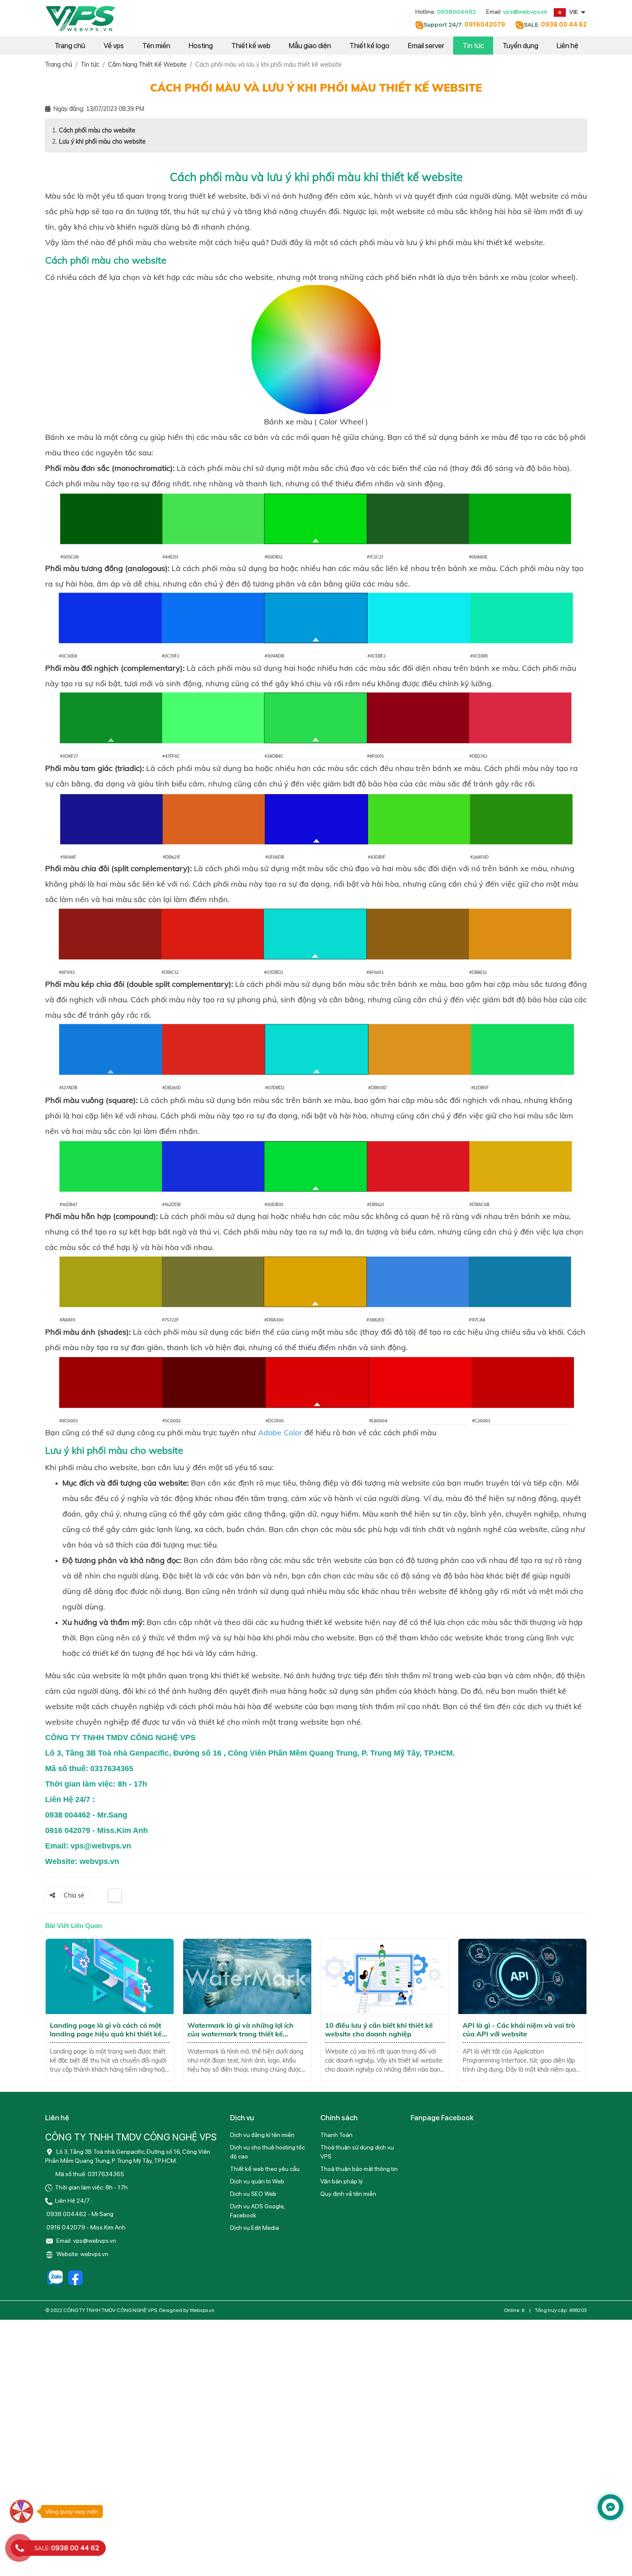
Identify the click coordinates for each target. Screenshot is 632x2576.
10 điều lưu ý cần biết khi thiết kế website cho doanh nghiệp (241, 2029)
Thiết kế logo (370, 46)
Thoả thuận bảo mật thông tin (359, 2169)
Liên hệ (568, 46)
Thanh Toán (336, 2135)
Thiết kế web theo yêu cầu (265, 2169)
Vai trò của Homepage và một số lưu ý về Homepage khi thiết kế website (522, 2029)
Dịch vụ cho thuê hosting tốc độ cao (267, 2152)
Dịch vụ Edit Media (255, 2228)
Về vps (114, 46)
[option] (110, 2010)
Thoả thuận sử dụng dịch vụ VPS (357, 2152)
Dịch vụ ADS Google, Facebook (257, 2211)
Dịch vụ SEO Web (253, 2194)
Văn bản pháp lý (342, 2181)
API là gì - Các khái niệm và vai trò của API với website (381, 2029)
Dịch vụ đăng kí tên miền (262, 2135)
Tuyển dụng (520, 46)
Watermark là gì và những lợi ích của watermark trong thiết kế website (103, 2034)
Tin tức (473, 46)
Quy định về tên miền (348, 2194)
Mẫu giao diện (310, 46)
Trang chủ (70, 46)
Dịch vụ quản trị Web (257, 2181)
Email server (426, 46)
